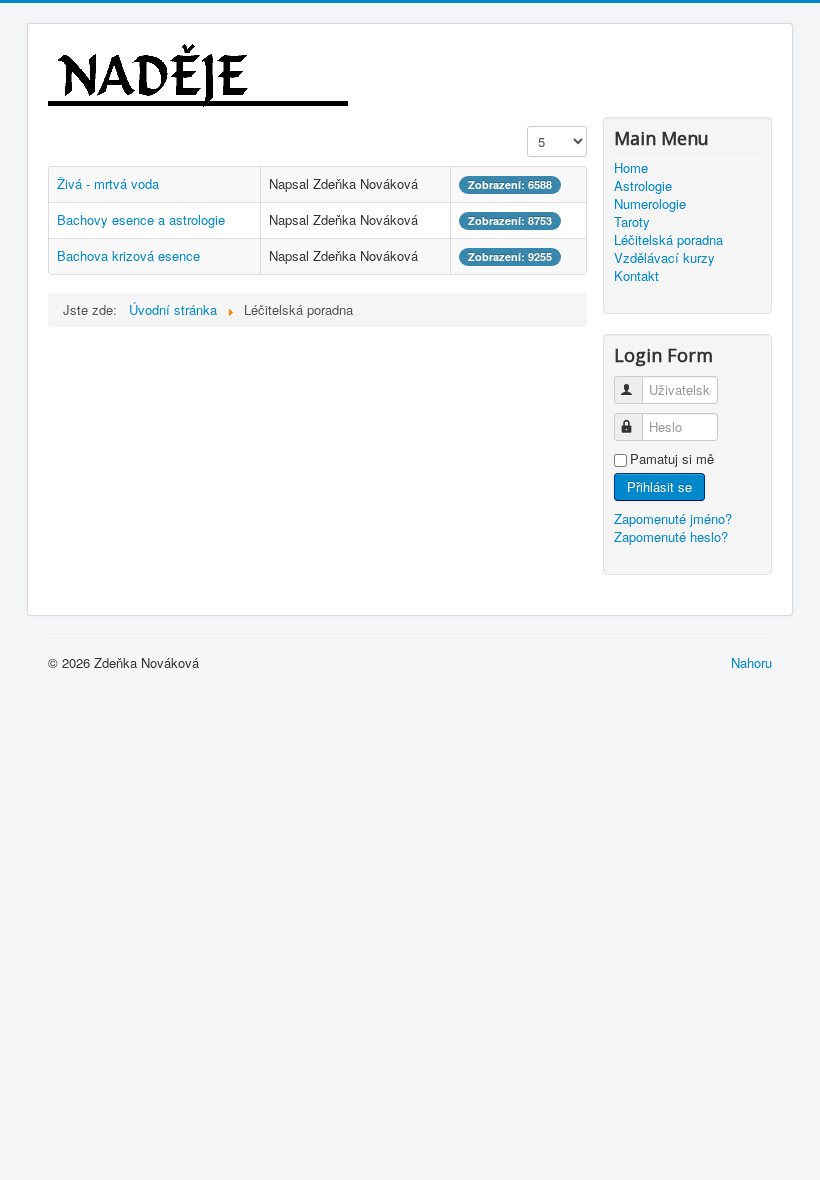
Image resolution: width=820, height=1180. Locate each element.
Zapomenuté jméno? (673, 518)
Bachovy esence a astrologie (141, 219)
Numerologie (650, 204)
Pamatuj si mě (672, 459)
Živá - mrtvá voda (108, 183)
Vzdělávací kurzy (664, 258)
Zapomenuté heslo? (671, 536)
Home (631, 168)
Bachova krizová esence (128, 255)
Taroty (632, 222)
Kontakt (636, 276)
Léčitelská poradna (668, 240)
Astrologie (643, 186)
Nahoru (751, 662)
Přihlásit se (659, 486)
